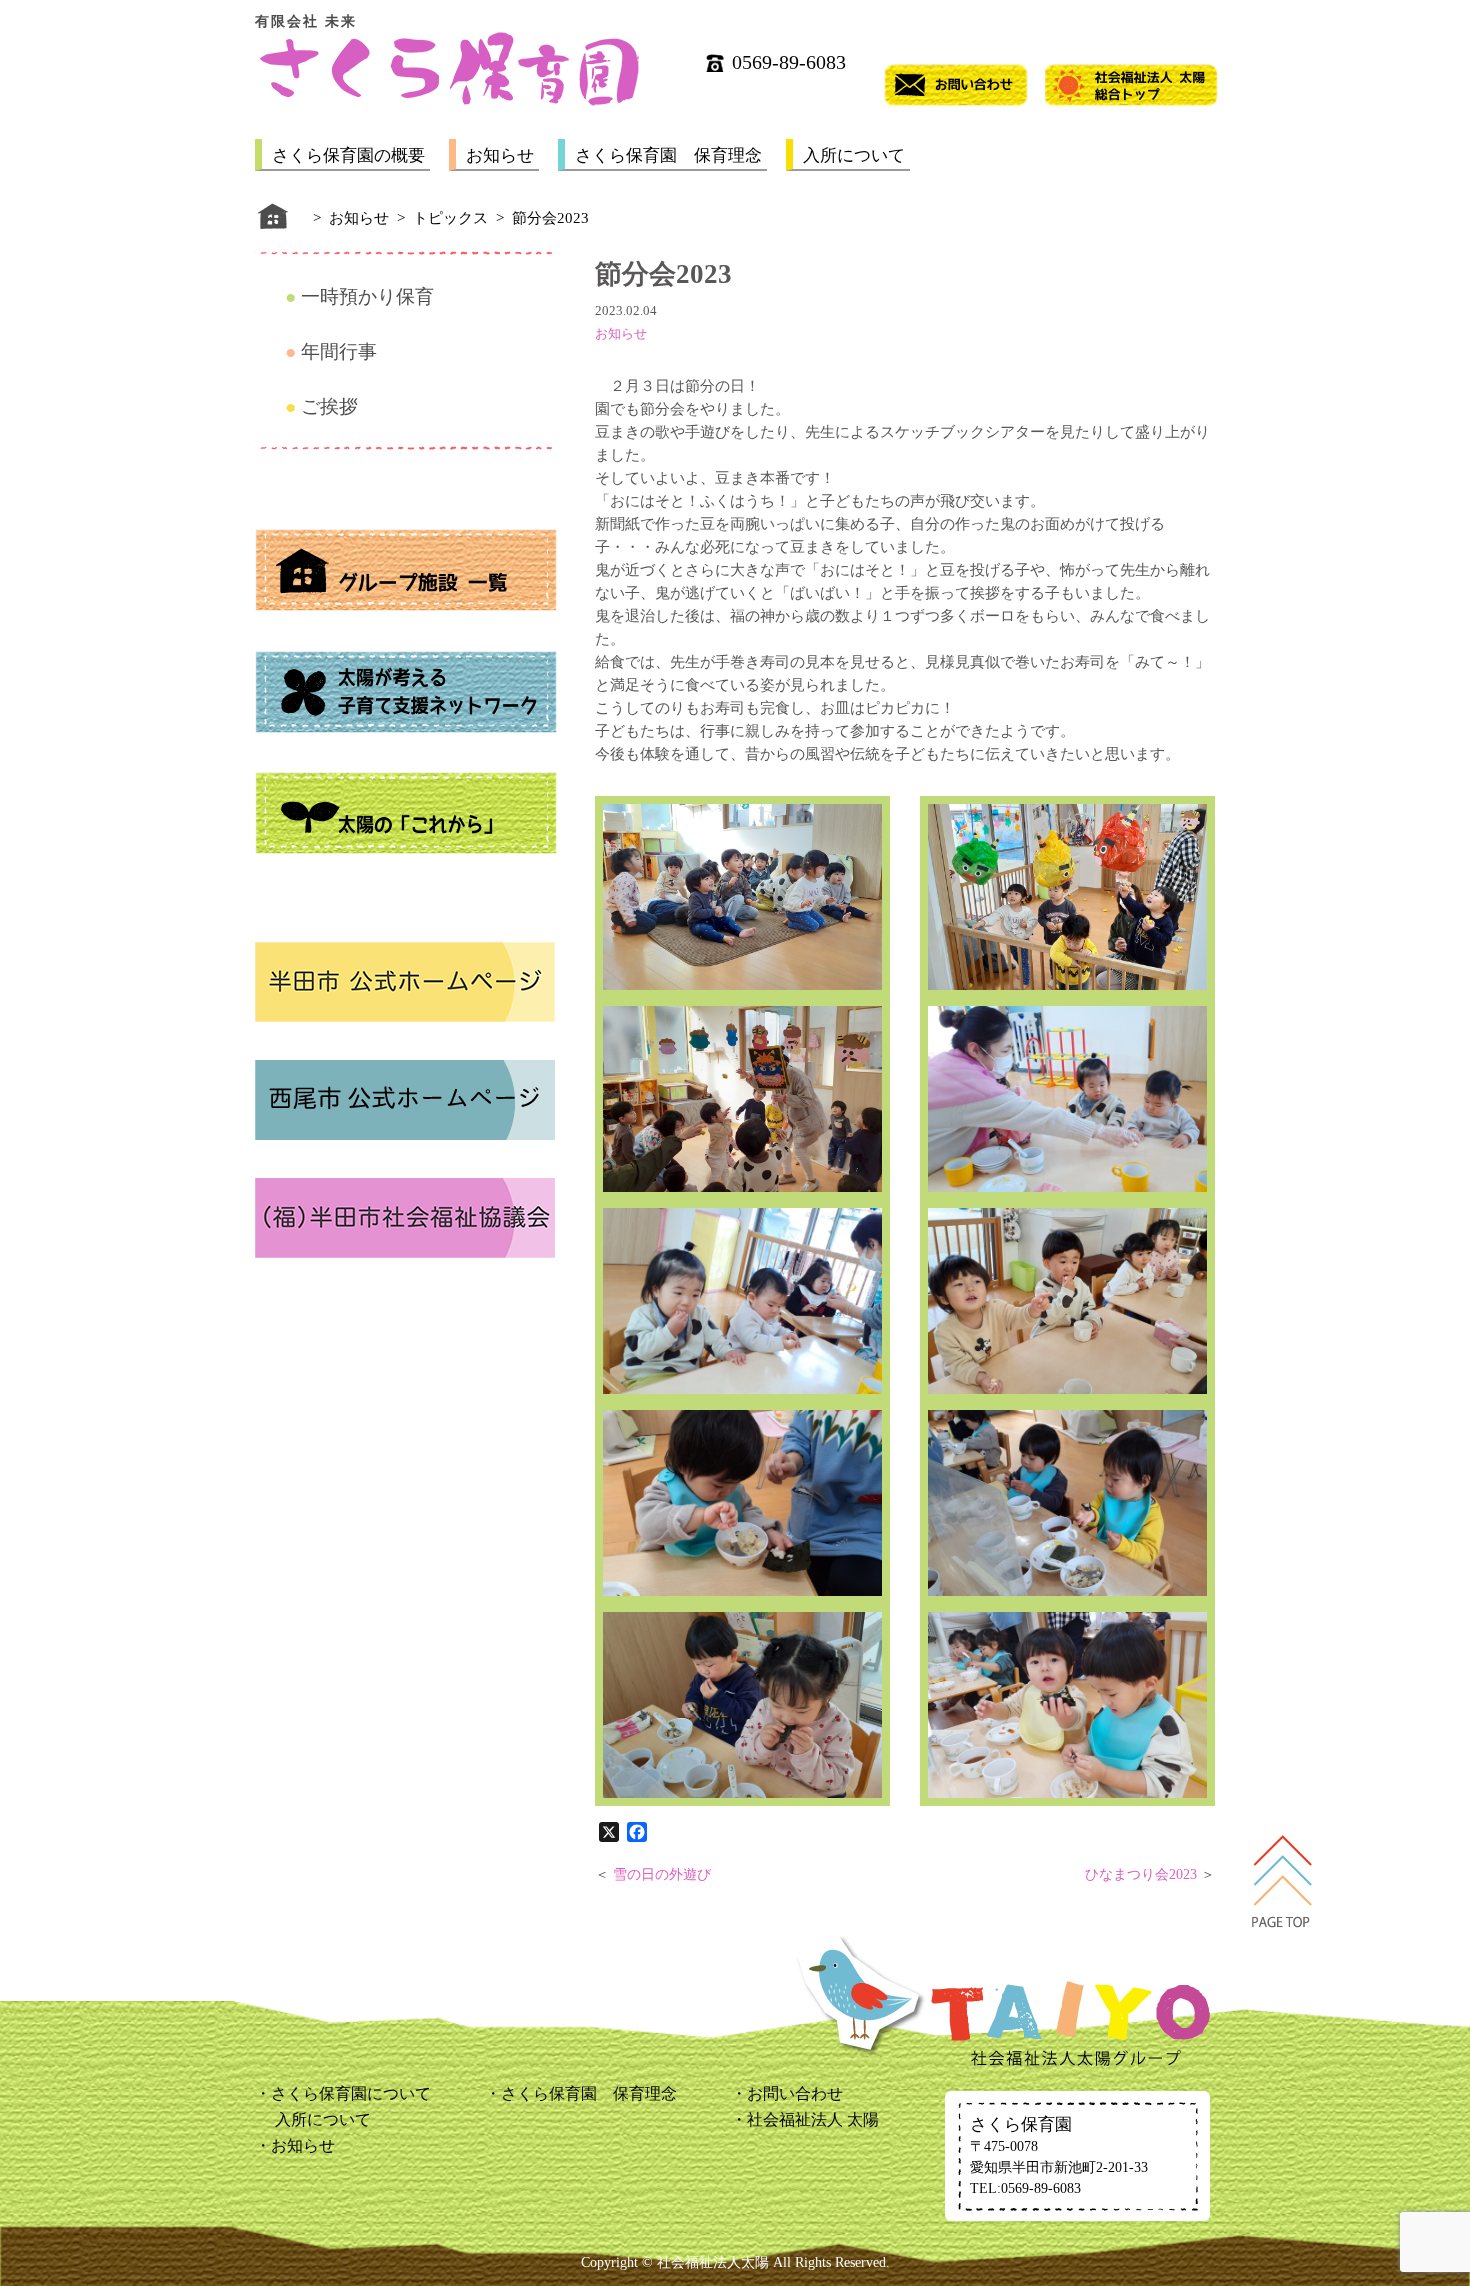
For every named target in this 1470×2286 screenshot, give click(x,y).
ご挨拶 (329, 406)
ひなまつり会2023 (1141, 1874)
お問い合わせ (795, 2093)
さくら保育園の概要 (348, 155)
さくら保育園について (351, 2093)
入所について (854, 155)
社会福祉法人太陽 (713, 2262)
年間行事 (339, 351)
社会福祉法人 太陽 (813, 2119)
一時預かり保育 (367, 296)
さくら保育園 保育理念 (668, 155)
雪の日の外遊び (662, 1874)
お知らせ (500, 155)
